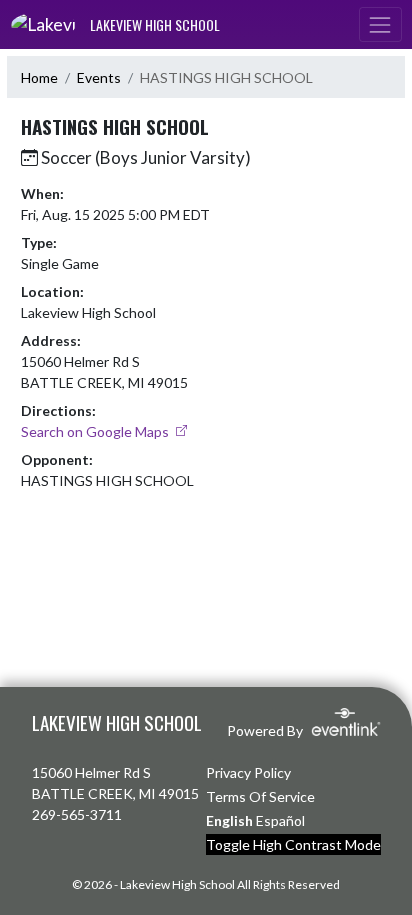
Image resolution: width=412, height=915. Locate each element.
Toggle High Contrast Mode (293, 844)
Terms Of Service (260, 796)
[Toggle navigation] (380, 24)
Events (99, 77)
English (229, 820)
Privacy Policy (248, 772)
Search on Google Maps (96, 431)
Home (39, 77)
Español (280, 820)
